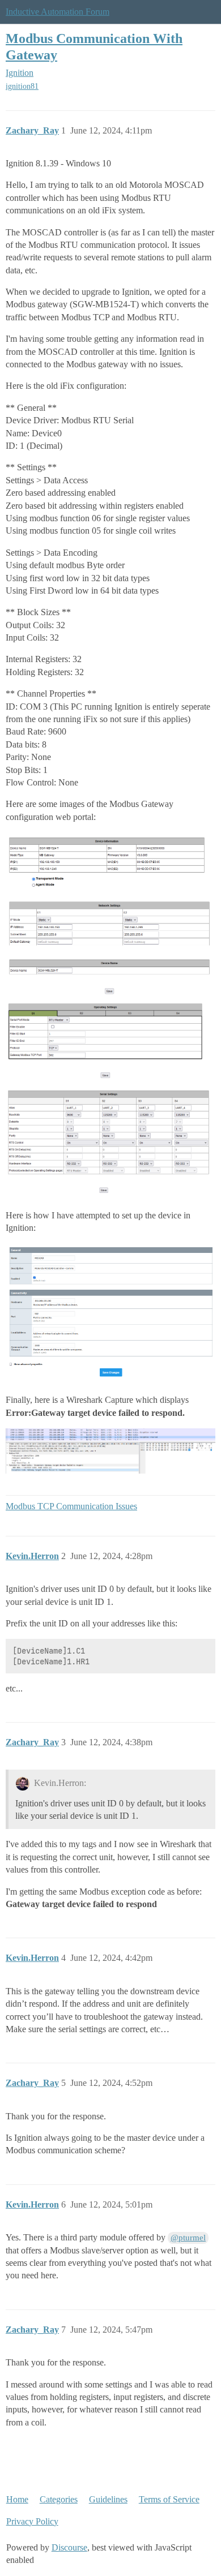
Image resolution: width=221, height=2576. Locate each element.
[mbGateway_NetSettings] (110, 946)
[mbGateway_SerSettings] (110, 1142)
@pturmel (188, 2238)
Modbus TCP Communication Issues (71, 1506)
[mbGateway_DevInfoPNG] (110, 862)
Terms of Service (169, 2499)
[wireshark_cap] (110, 1451)
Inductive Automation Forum (58, 12)
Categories (59, 2499)
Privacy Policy (32, 2521)
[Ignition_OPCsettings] (110, 1312)
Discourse (69, 2547)
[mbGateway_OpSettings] (110, 1042)
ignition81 (22, 86)
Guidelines (108, 2499)
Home (17, 2499)
